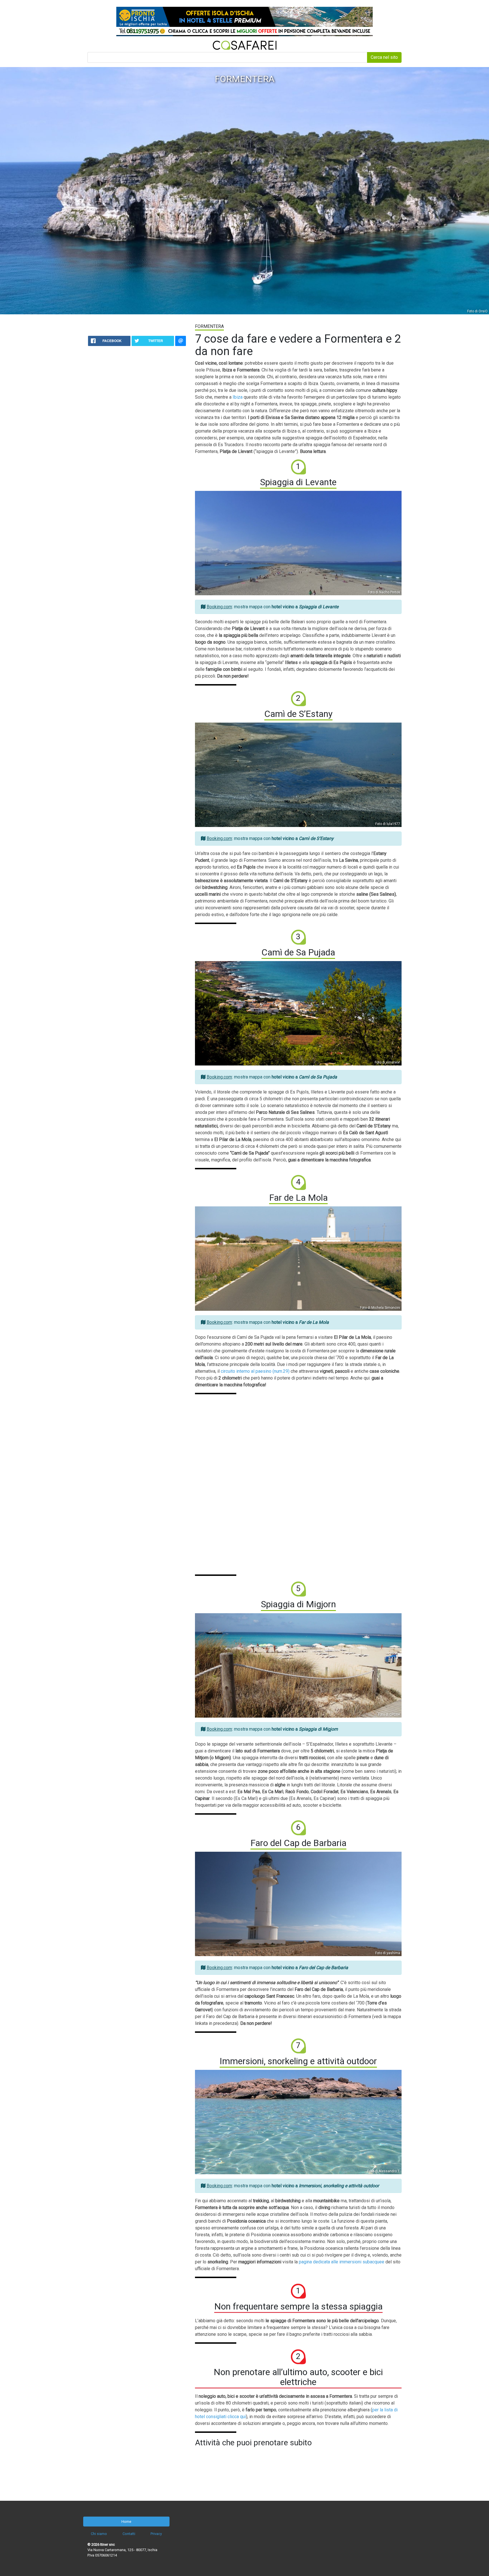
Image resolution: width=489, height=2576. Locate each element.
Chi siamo (99, 2534)
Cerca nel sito (384, 57)
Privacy (156, 2534)
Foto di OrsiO (477, 311)
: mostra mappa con (273, 607)
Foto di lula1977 (388, 824)
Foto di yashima (388, 1953)
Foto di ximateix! (387, 1062)
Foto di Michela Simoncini (380, 1308)
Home (126, 2522)
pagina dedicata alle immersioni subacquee (342, 2262)
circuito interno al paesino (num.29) (255, 1371)
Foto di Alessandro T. (384, 2171)
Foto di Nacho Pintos (384, 592)
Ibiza (238, 397)
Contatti (129, 2534)
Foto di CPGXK (389, 1715)
